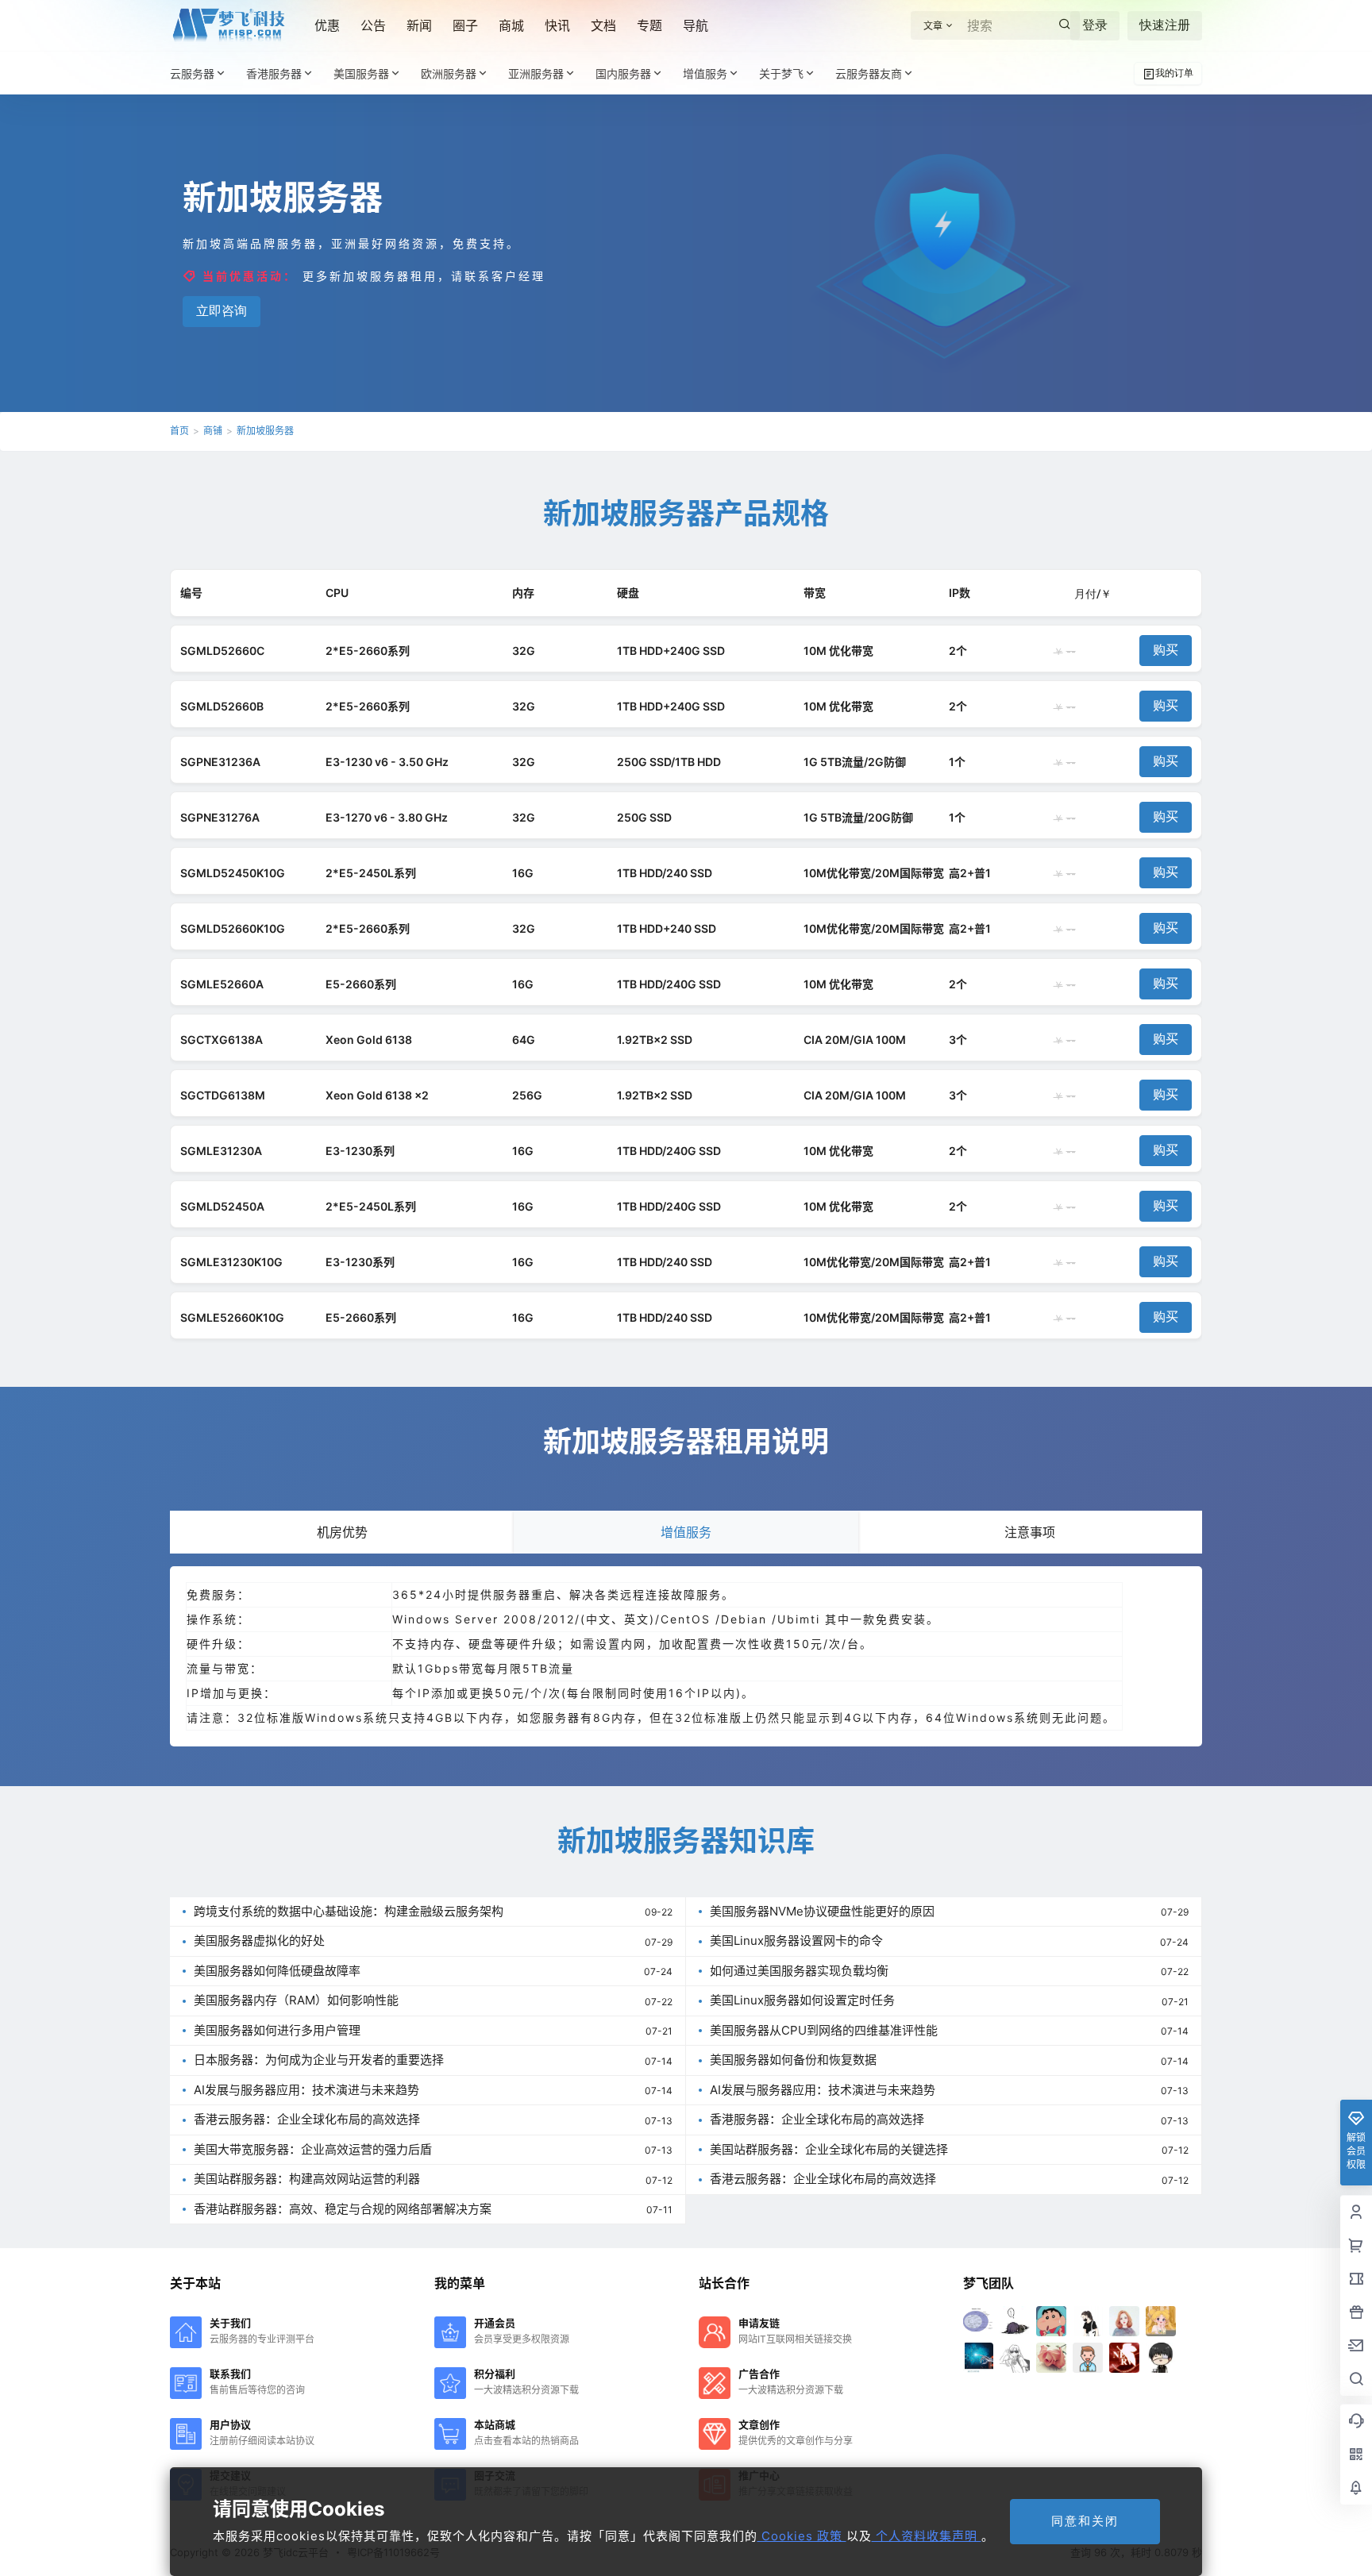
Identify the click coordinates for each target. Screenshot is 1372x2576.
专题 (649, 25)
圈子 (465, 25)
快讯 (557, 25)
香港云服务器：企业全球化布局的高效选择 (307, 2120)
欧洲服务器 (449, 73)
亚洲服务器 (536, 73)
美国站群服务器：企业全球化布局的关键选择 (829, 2150)
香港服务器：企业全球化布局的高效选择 (817, 2120)
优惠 (327, 25)
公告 (373, 25)
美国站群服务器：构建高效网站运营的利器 (307, 2179)
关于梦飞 (781, 73)
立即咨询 (222, 311)
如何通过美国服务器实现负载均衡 (799, 1971)
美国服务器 (361, 73)
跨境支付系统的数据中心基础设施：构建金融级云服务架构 (349, 1912)
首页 (179, 431)
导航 (696, 25)
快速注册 (1165, 25)
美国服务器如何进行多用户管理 (277, 2031)
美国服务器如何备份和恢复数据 (793, 2060)
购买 (1166, 650)
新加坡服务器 (265, 431)
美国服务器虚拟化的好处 (259, 1941)
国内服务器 (623, 73)
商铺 (213, 431)
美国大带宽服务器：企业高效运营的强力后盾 (313, 2150)
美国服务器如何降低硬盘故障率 (277, 1971)
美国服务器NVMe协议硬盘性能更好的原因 (822, 1912)
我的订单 (1174, 73)
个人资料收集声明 (927, 2536)
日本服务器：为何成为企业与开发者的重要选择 (319, 2060)
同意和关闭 (1085, 2521)
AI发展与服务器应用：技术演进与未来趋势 (306, 2091)
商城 (511, 25)
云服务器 (192, 73)
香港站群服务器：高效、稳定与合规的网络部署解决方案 (343, 2210)
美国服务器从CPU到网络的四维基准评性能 (824, 2031)
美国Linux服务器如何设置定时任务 (802, 2001)
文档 (603, 25)
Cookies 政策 (802, 2536)
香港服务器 (274, 73)
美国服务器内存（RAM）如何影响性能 (296, 2001)
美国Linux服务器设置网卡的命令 (796, 1941)
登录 (1095, 25)
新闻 (419, 25)
